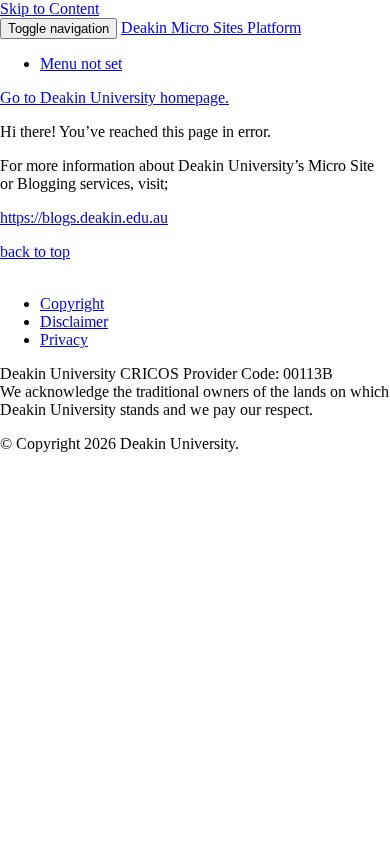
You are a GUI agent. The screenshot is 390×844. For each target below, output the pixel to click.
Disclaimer (74, 321)
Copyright (72, 303)
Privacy (64, 339)
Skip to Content (49, 8)
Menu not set (81, 63)
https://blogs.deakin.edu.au (84, 217)
